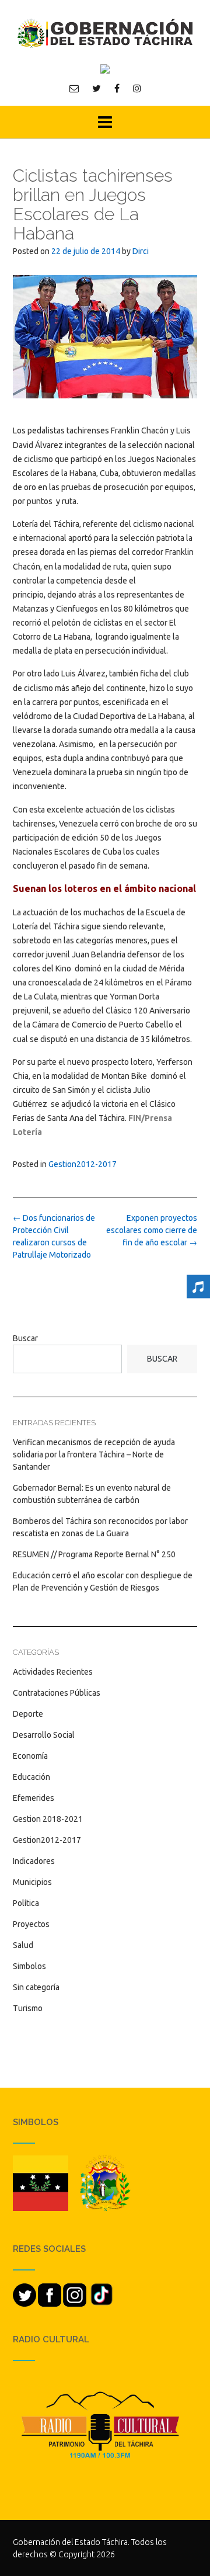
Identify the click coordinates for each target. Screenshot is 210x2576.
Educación (32, 1777)
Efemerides (34, 1798)
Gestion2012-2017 (83, 1164)
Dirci (141, 251)
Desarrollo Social (44, 1735)
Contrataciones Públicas (57, 1693)
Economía (30, 1756)
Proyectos (31, 1924)
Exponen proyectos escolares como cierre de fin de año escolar (152, 1230)
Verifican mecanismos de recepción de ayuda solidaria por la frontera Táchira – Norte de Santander (94, 1454)
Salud (23, 1945)
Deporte (28, 1714)
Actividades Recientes (53, 1672)
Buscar (25, 1338)
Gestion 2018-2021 (48, 1819)
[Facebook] (117, 88)
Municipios (32, 1882)
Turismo (28, 2008)
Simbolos (29, 1966)
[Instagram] (137, 88)
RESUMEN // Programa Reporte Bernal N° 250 (94, 1554)
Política (26, 1903)
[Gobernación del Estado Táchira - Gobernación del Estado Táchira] (105, 33)
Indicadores (34, 1861)
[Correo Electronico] (74, 88)
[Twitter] (97, 88)
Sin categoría (36, 1987)
